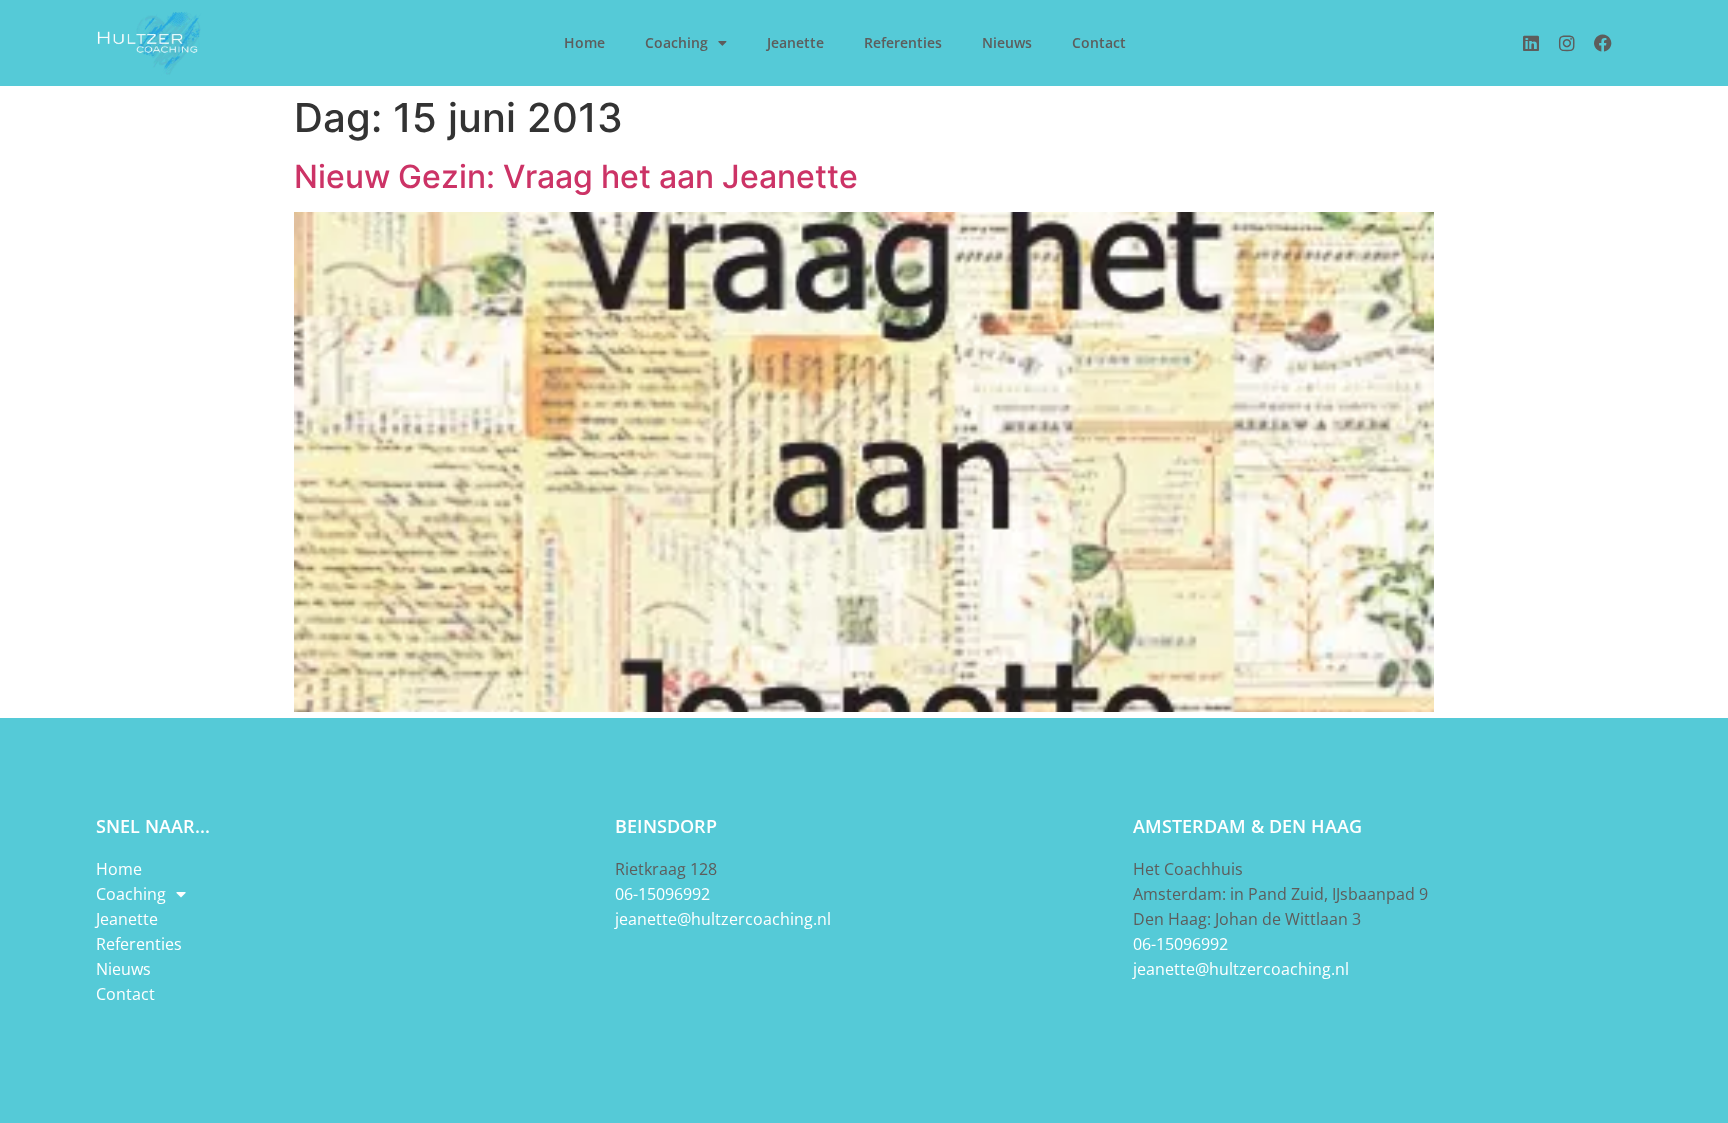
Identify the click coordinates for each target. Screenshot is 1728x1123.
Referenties (903, 42)
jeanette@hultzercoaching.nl (723, 919)
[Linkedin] (1531, 43)
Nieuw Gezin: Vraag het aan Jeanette (576, 176)
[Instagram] (1567, 43)
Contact (1099, 42)
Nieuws (1007, 42)
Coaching (676, 42)
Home (584, 42)
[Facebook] (1603, 43)
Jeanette (795, 42)
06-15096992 (662, 894)
